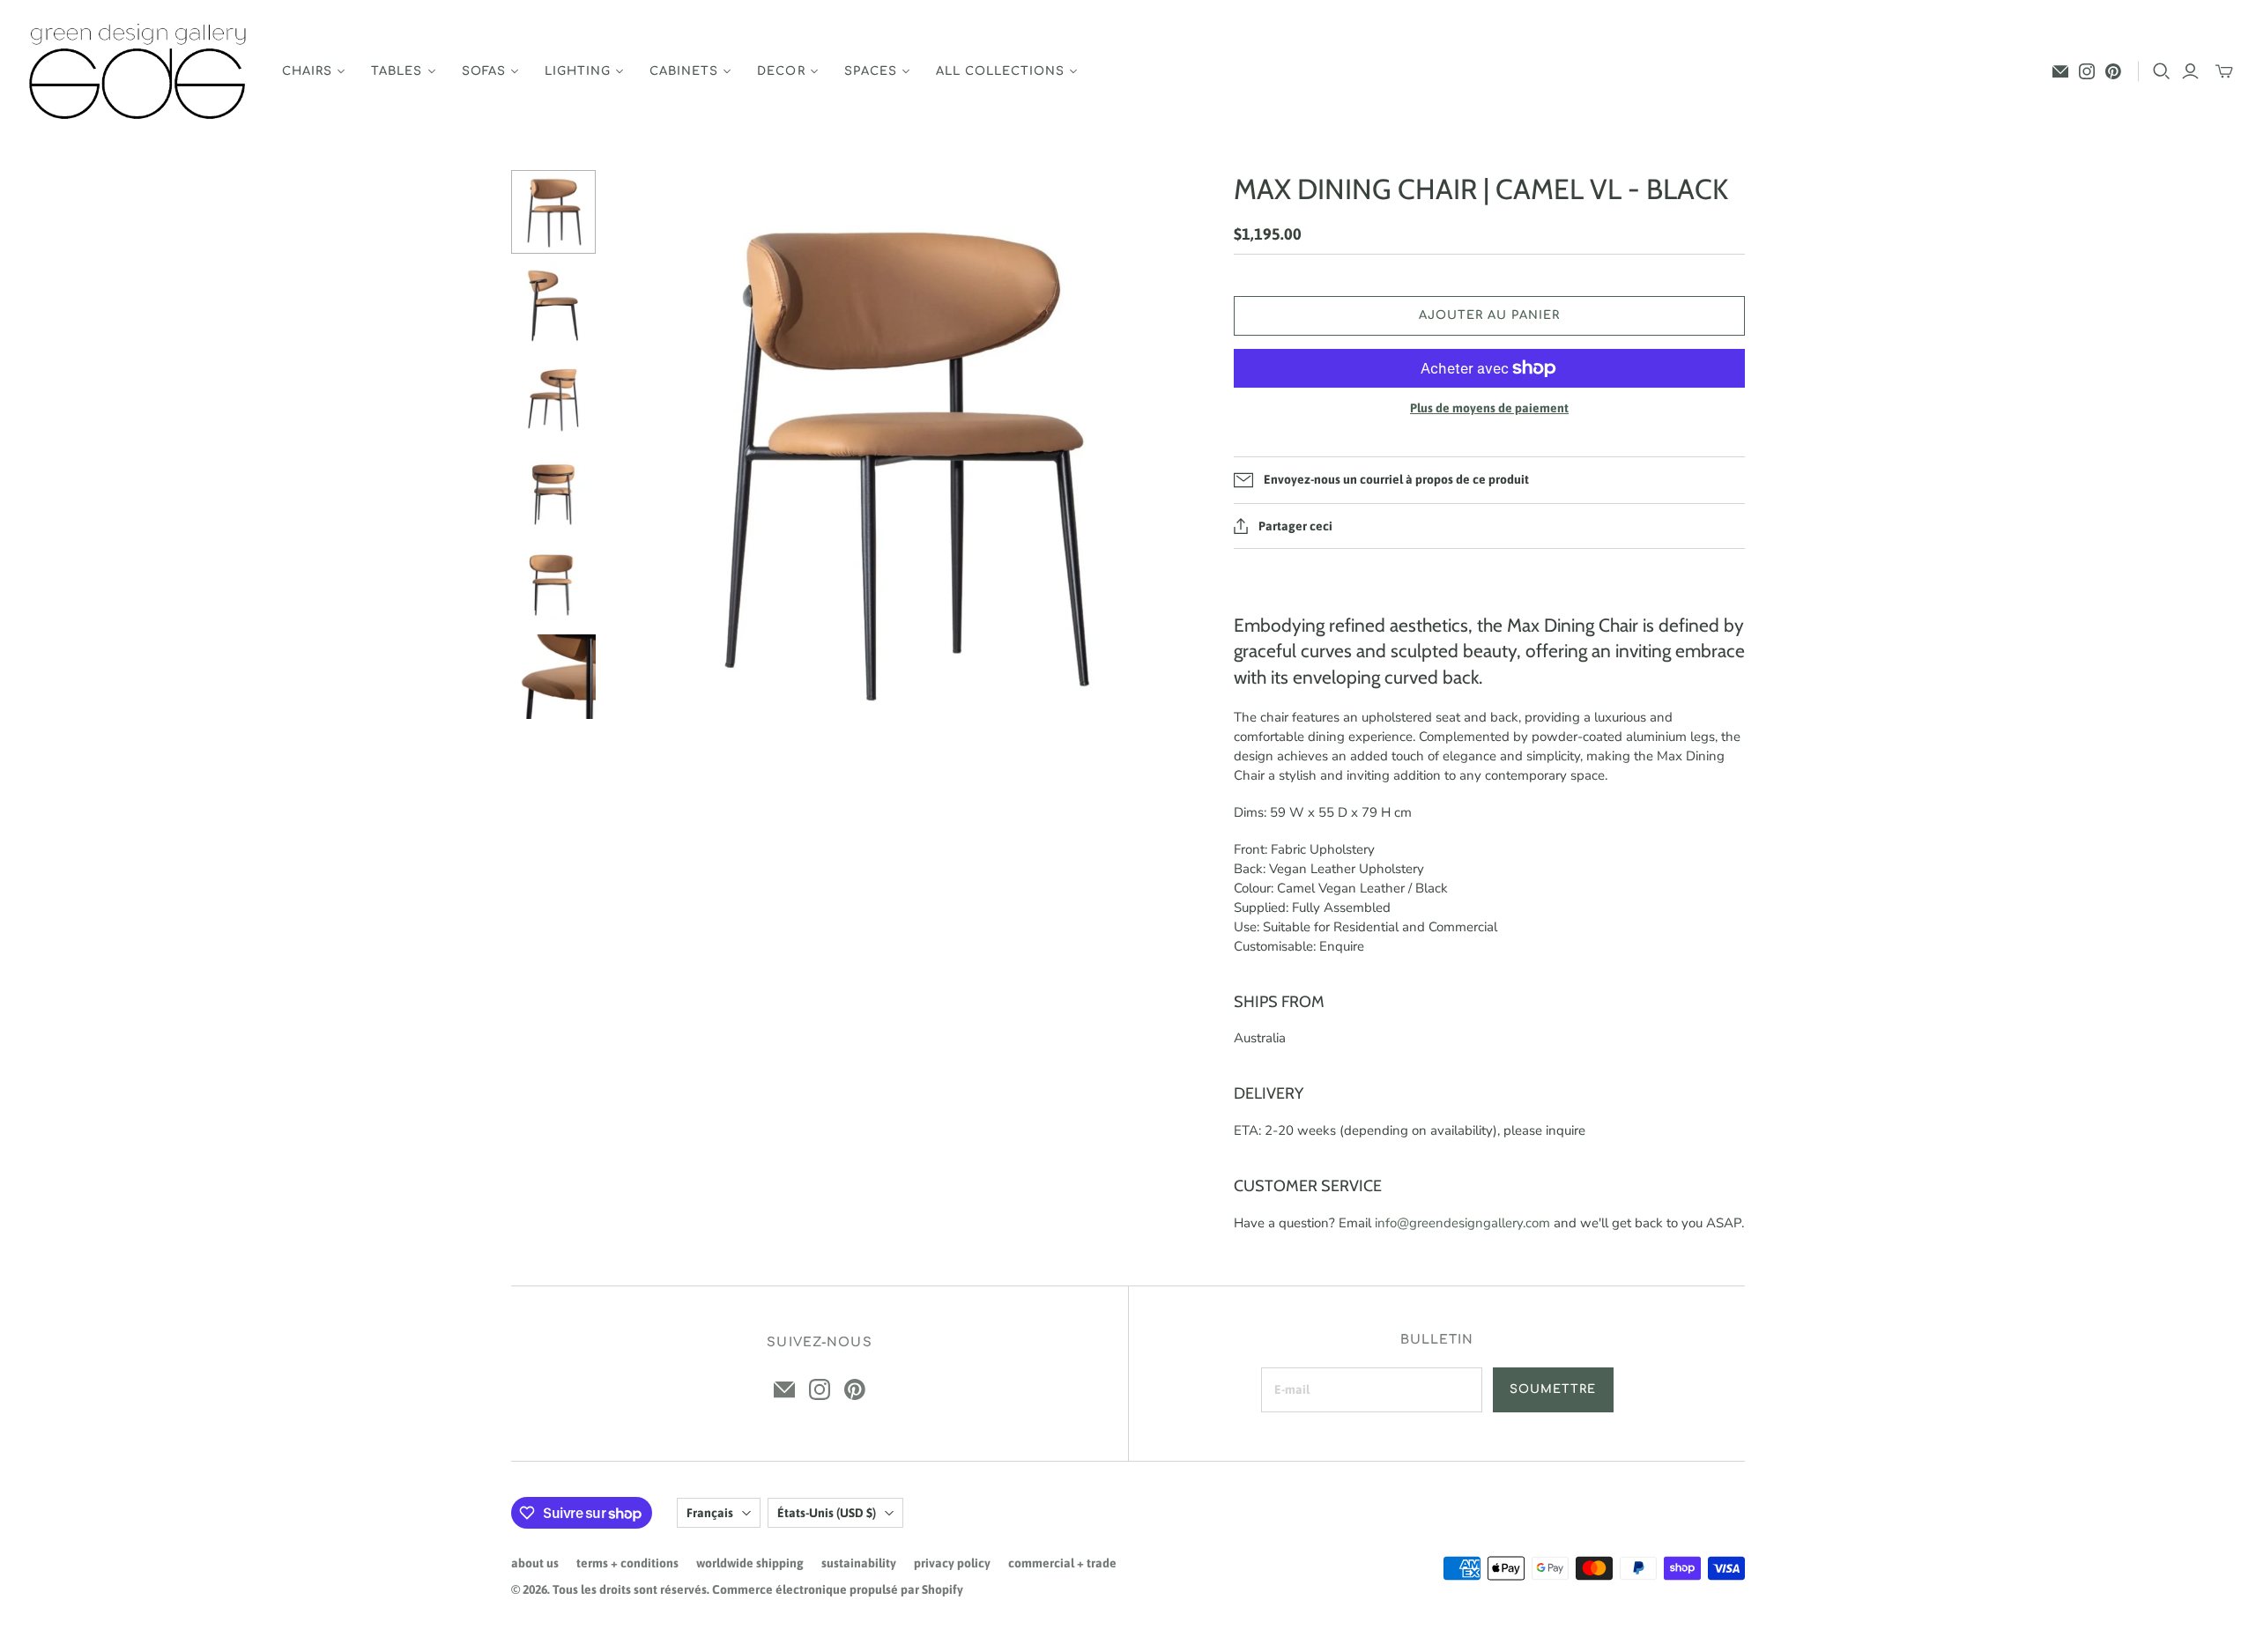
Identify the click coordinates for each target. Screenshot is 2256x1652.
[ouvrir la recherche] (2162, 71)
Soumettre (1553, 1389)
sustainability (859, 1563)
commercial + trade (1062, 1563)
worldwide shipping (750, 1563)
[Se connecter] (2190, 71)
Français (710, 1513)
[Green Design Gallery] (139, 72)
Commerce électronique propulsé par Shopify (838, 1589)
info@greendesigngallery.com (1462, 1223)
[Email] (2060, 71)
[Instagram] (2087, 71)
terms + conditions (627, 1563)
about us (535, 1563)
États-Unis (827, 1513)
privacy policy (952, 1563)
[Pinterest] (2113, 71)
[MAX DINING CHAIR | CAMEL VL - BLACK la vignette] (553, 212)
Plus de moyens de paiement (1489, 408)
